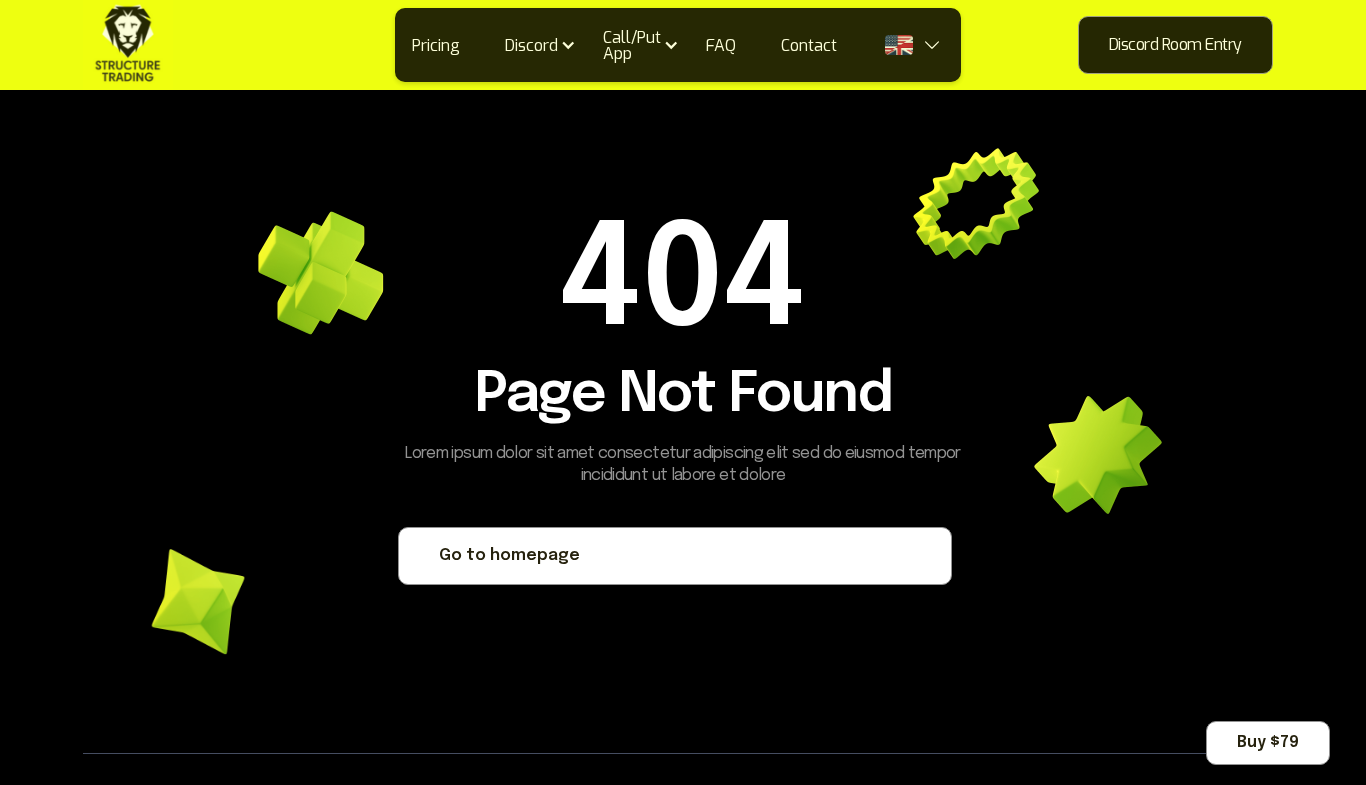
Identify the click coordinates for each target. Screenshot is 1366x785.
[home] (128, 45)
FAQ (721, 45)
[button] (547, 45)
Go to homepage (509, 555)
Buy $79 (1268, 742)
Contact (809, 45)
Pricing (436, 45)
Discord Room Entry (1175, 44)
